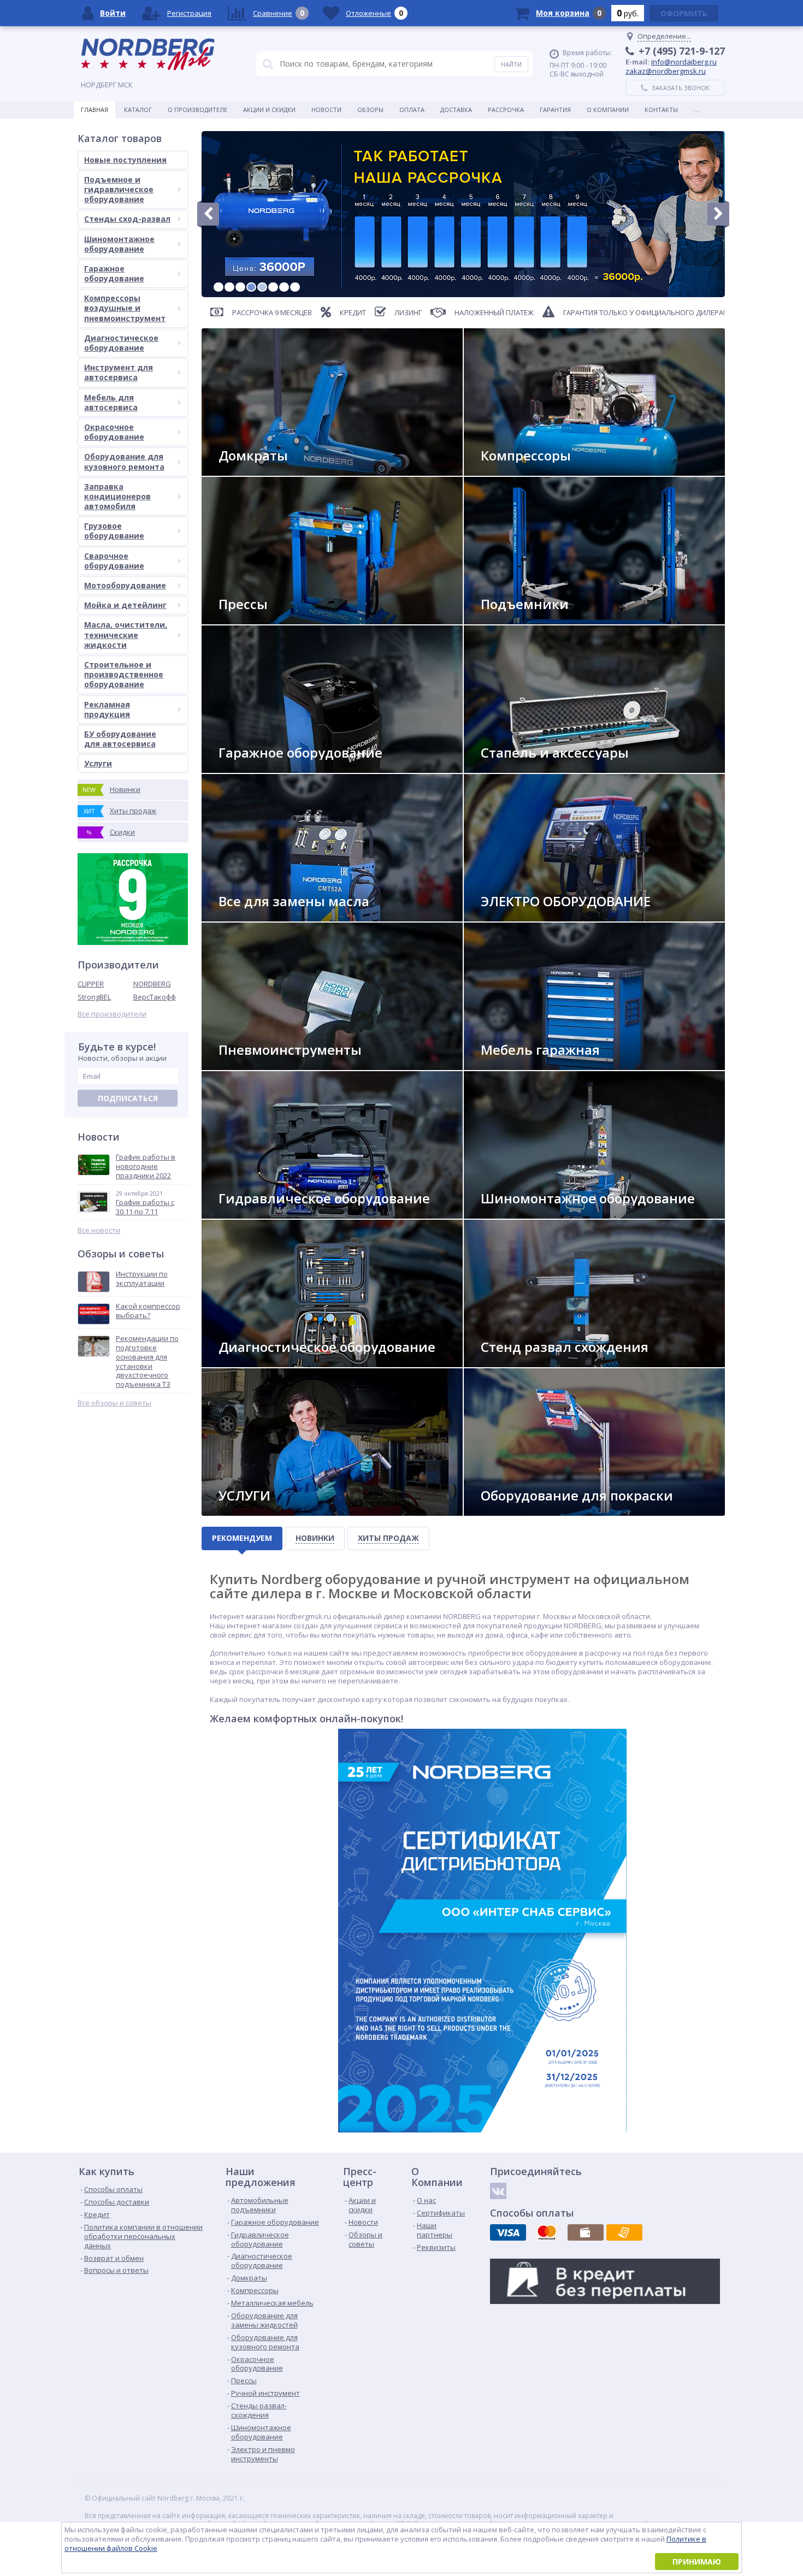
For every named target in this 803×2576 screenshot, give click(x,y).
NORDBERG (152, 984)
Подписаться (128, 1098)
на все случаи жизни (263, 768)
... (696, 110)
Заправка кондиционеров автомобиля (117, 496)
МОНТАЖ (241, 1511)
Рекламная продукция (107, 709)
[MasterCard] (547, 2232)
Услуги (98, 763)
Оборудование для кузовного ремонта (124, 461)
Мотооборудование (125, 585)
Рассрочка (506, 110)
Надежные (506, 471)
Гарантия (555, 110)
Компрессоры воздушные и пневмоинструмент (125, 308)
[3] (240, 287)
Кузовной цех (513, 1511)
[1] (219, 287)
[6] (273, 287)
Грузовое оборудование (114, 531)
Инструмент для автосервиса (119, 372)
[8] (295, 287)
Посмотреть (511, 620)
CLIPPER (91, 984)
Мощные (242, 620)
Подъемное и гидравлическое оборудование (119, 189)
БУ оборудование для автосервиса (120, 739)
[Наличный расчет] (586, 2232)
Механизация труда (261, 1065)
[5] (262, 287)
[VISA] (508, 2232)
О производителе (197, 110)
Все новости (99, 1230)
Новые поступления (125, 160)
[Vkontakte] (498, 2191)
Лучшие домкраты (259, 471)
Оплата (412, 110)
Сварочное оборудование (114, 561)
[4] (251, 287)
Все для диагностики (263, 1363)
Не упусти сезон (518, 1214)
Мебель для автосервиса (111, 402)
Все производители (112, 1014)
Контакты (661, 110)
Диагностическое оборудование (121, 343)
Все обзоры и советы (114, 1403)
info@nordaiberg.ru (684, 62)
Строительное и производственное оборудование (124, 674)
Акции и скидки (269, 110)
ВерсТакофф (155, 997)
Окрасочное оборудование (114, 432)
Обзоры (370, 110)
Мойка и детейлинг (125, 605)
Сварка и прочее (517, 917)
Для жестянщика (518, 768)
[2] (229, 287)
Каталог (138, 110)
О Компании (608, 110)
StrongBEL (94, 997)
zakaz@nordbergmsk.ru (666, 71)
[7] (284, 287)
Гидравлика (247, 1214)
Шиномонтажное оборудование (119, 244)
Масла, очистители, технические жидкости (126, 634)
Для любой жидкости (264, 917)
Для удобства (513, 1065)
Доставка (456, 110)
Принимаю (697, 2562)
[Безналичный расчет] (624, 2232)
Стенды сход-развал (127, 219)
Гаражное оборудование (114, 273)
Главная (95, 110)
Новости (326, 110)
